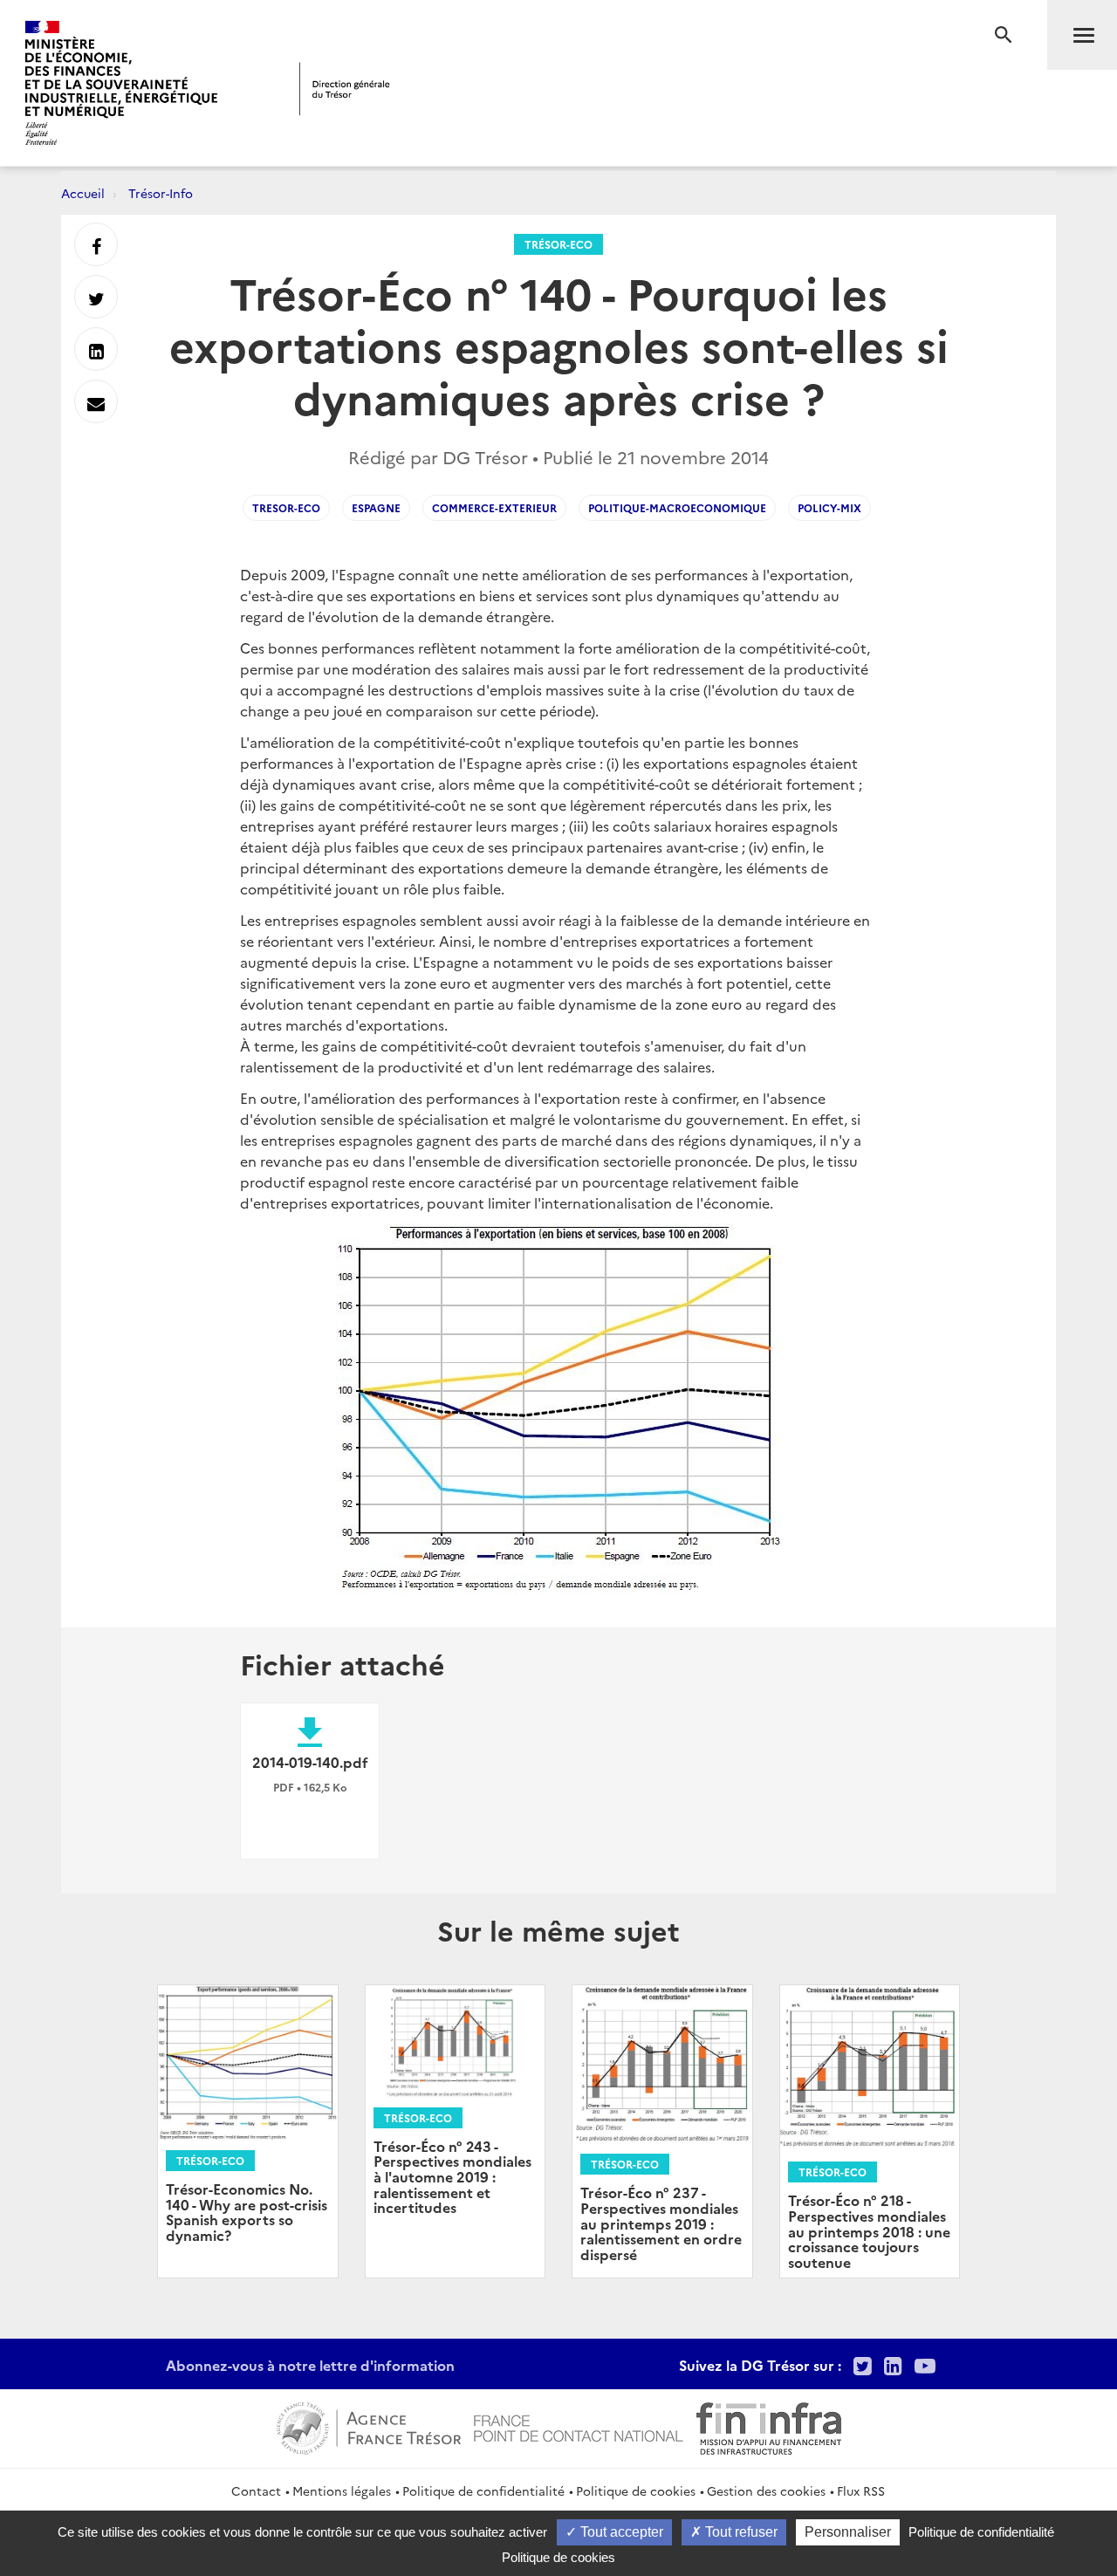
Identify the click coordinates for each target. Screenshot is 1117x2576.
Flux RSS (861, 2490)
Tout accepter (620, 2532)
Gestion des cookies (766, 2490)
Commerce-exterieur (494, 507)
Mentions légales (342, 2490)
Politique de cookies (636, 2490)
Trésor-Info (161, 193)
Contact (256, 2490)
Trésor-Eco (558, 244)
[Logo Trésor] (345, 89)
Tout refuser (740, 2532)
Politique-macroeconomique (677, 507)
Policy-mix (829, 507)
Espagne (376, 507)
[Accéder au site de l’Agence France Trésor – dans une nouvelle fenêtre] (369, 2426)
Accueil (83, 193)
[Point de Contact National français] (579, 2426)
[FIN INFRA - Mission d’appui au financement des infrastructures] (769, 2426)
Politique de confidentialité (483, 2490)
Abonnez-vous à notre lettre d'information (310, 2365)
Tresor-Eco (286, 507)
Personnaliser (848, 2532)
